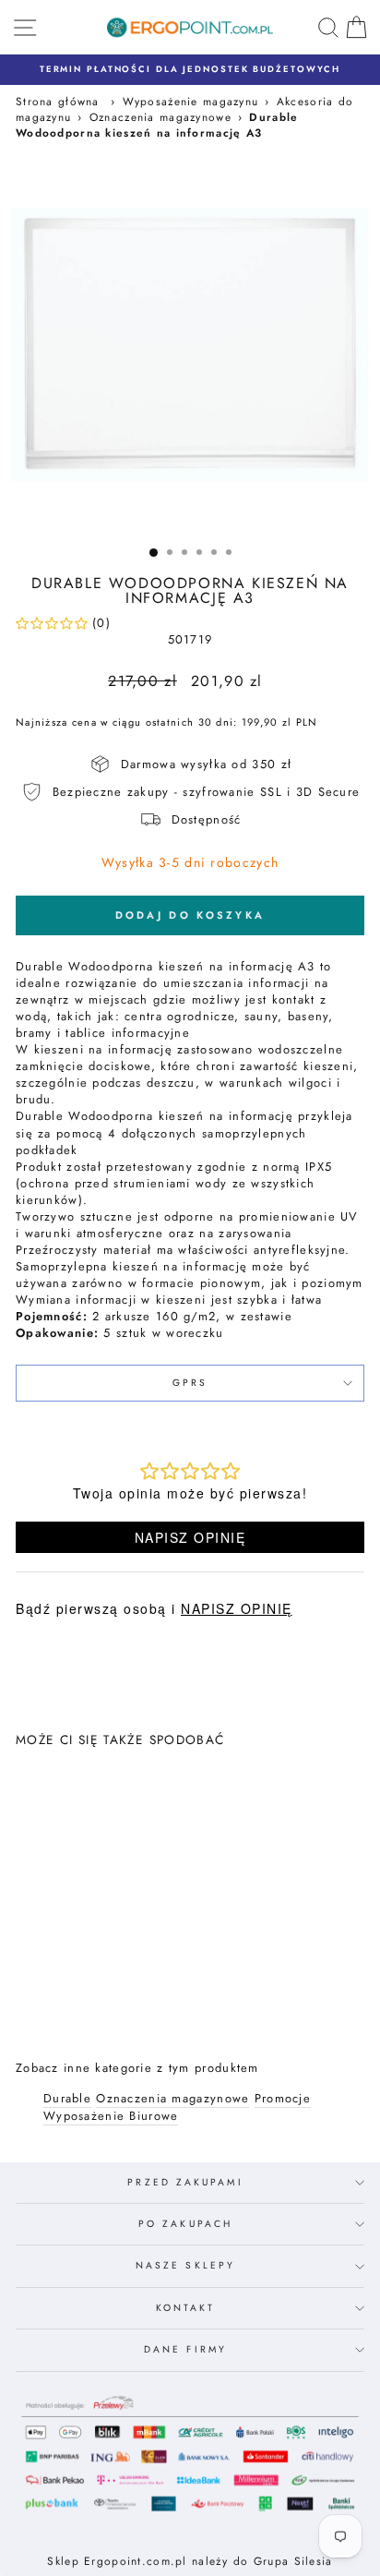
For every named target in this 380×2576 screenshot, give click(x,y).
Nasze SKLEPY (185, 2265)
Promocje (283, 2099)
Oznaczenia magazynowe (160, 117)
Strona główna (58, 101)
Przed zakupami (185, 2182)
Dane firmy (185, 2349)
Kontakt (186, 2308)
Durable (67, 2099)
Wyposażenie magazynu (191, 101)
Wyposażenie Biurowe (111, 2116)
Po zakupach (185, 2224)
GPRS (190, 1383)
